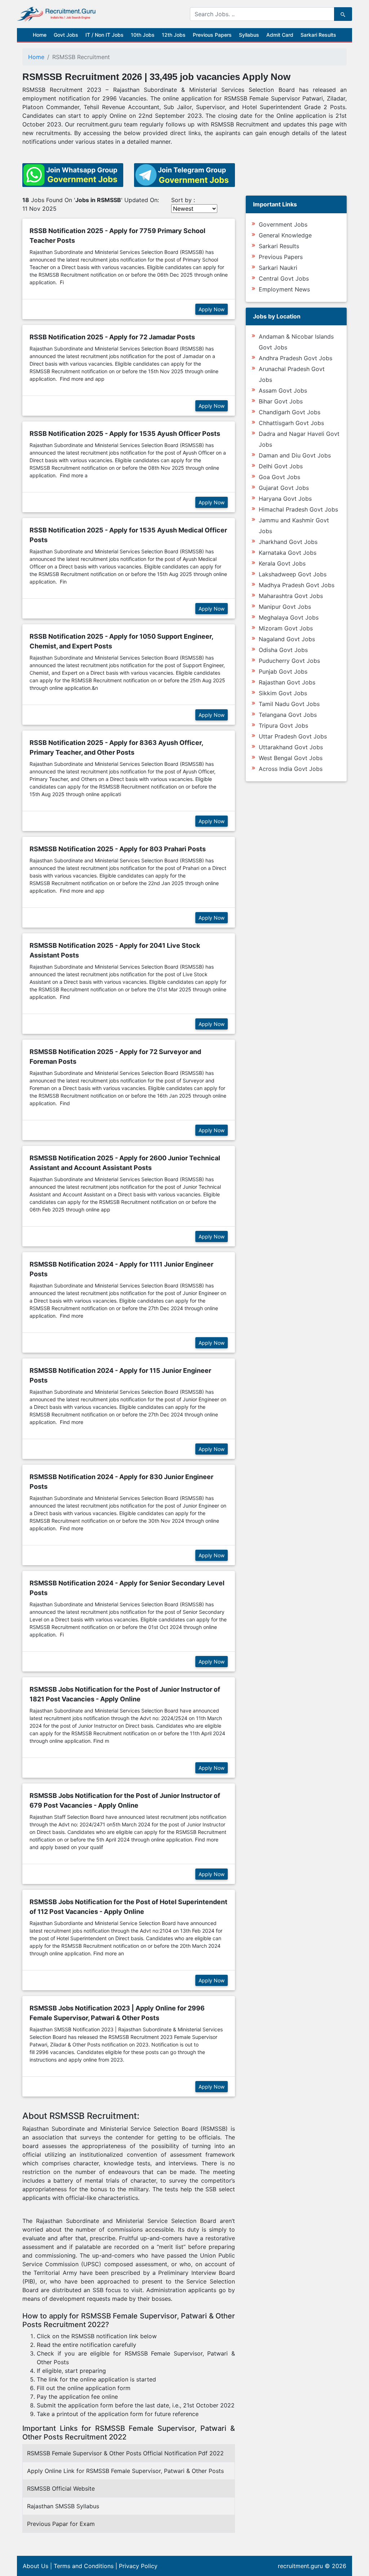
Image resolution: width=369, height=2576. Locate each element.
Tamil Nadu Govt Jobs (289, 704)
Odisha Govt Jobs (283, 650)
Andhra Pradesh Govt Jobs (295, 358)
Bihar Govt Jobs (281, 401)
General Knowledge (285, 235)
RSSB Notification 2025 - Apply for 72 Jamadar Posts (112, 337)
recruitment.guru (300, 2566)
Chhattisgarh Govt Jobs (291, 423)
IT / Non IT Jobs (105, 35)
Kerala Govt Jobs (282, 563)
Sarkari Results (318, 35)
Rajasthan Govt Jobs (287, 682)
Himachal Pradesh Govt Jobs (298, 509)
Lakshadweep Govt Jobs (293, 574)
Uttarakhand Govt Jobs (291, 747)
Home (40, 35)
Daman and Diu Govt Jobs (295, 455)
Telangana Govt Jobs (288, 715)
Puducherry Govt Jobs (289, 661)
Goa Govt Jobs (279, 477)
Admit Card (280, 35)
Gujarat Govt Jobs (284, 488)
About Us (35, 2566)
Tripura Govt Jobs (283, 726)
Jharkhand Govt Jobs (288, 542)
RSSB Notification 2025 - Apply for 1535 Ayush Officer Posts (125, 434)
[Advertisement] (129, 2307)
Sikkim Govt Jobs (283, 693)
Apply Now (212, 309)
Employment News (284, 289)
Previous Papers (212, 35)
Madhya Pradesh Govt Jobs (297, 585)
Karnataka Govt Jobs (288, 553)
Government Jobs (283, 224)
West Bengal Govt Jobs (291, 758)
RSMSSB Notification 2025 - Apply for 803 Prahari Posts (118, 849)
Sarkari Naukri (278, 268)
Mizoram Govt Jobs (286, 628)
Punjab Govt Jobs (283, 671)
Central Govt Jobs (284, 278)
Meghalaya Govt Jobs (289, 617)
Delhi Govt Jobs (281, 466)
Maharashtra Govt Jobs (291, 596)
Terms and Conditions (84, 2566)
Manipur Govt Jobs (285, 607)
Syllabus (249, 35)
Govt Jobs (66, 35)
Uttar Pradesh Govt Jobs (293, 736)
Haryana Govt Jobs (285, 499)
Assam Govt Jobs (283, 390)
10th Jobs (143, 35)
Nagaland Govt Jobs (287, 639)
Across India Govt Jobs (291, 769)
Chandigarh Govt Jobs (290, 412)
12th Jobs (174, 35)
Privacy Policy (138, 2566)
